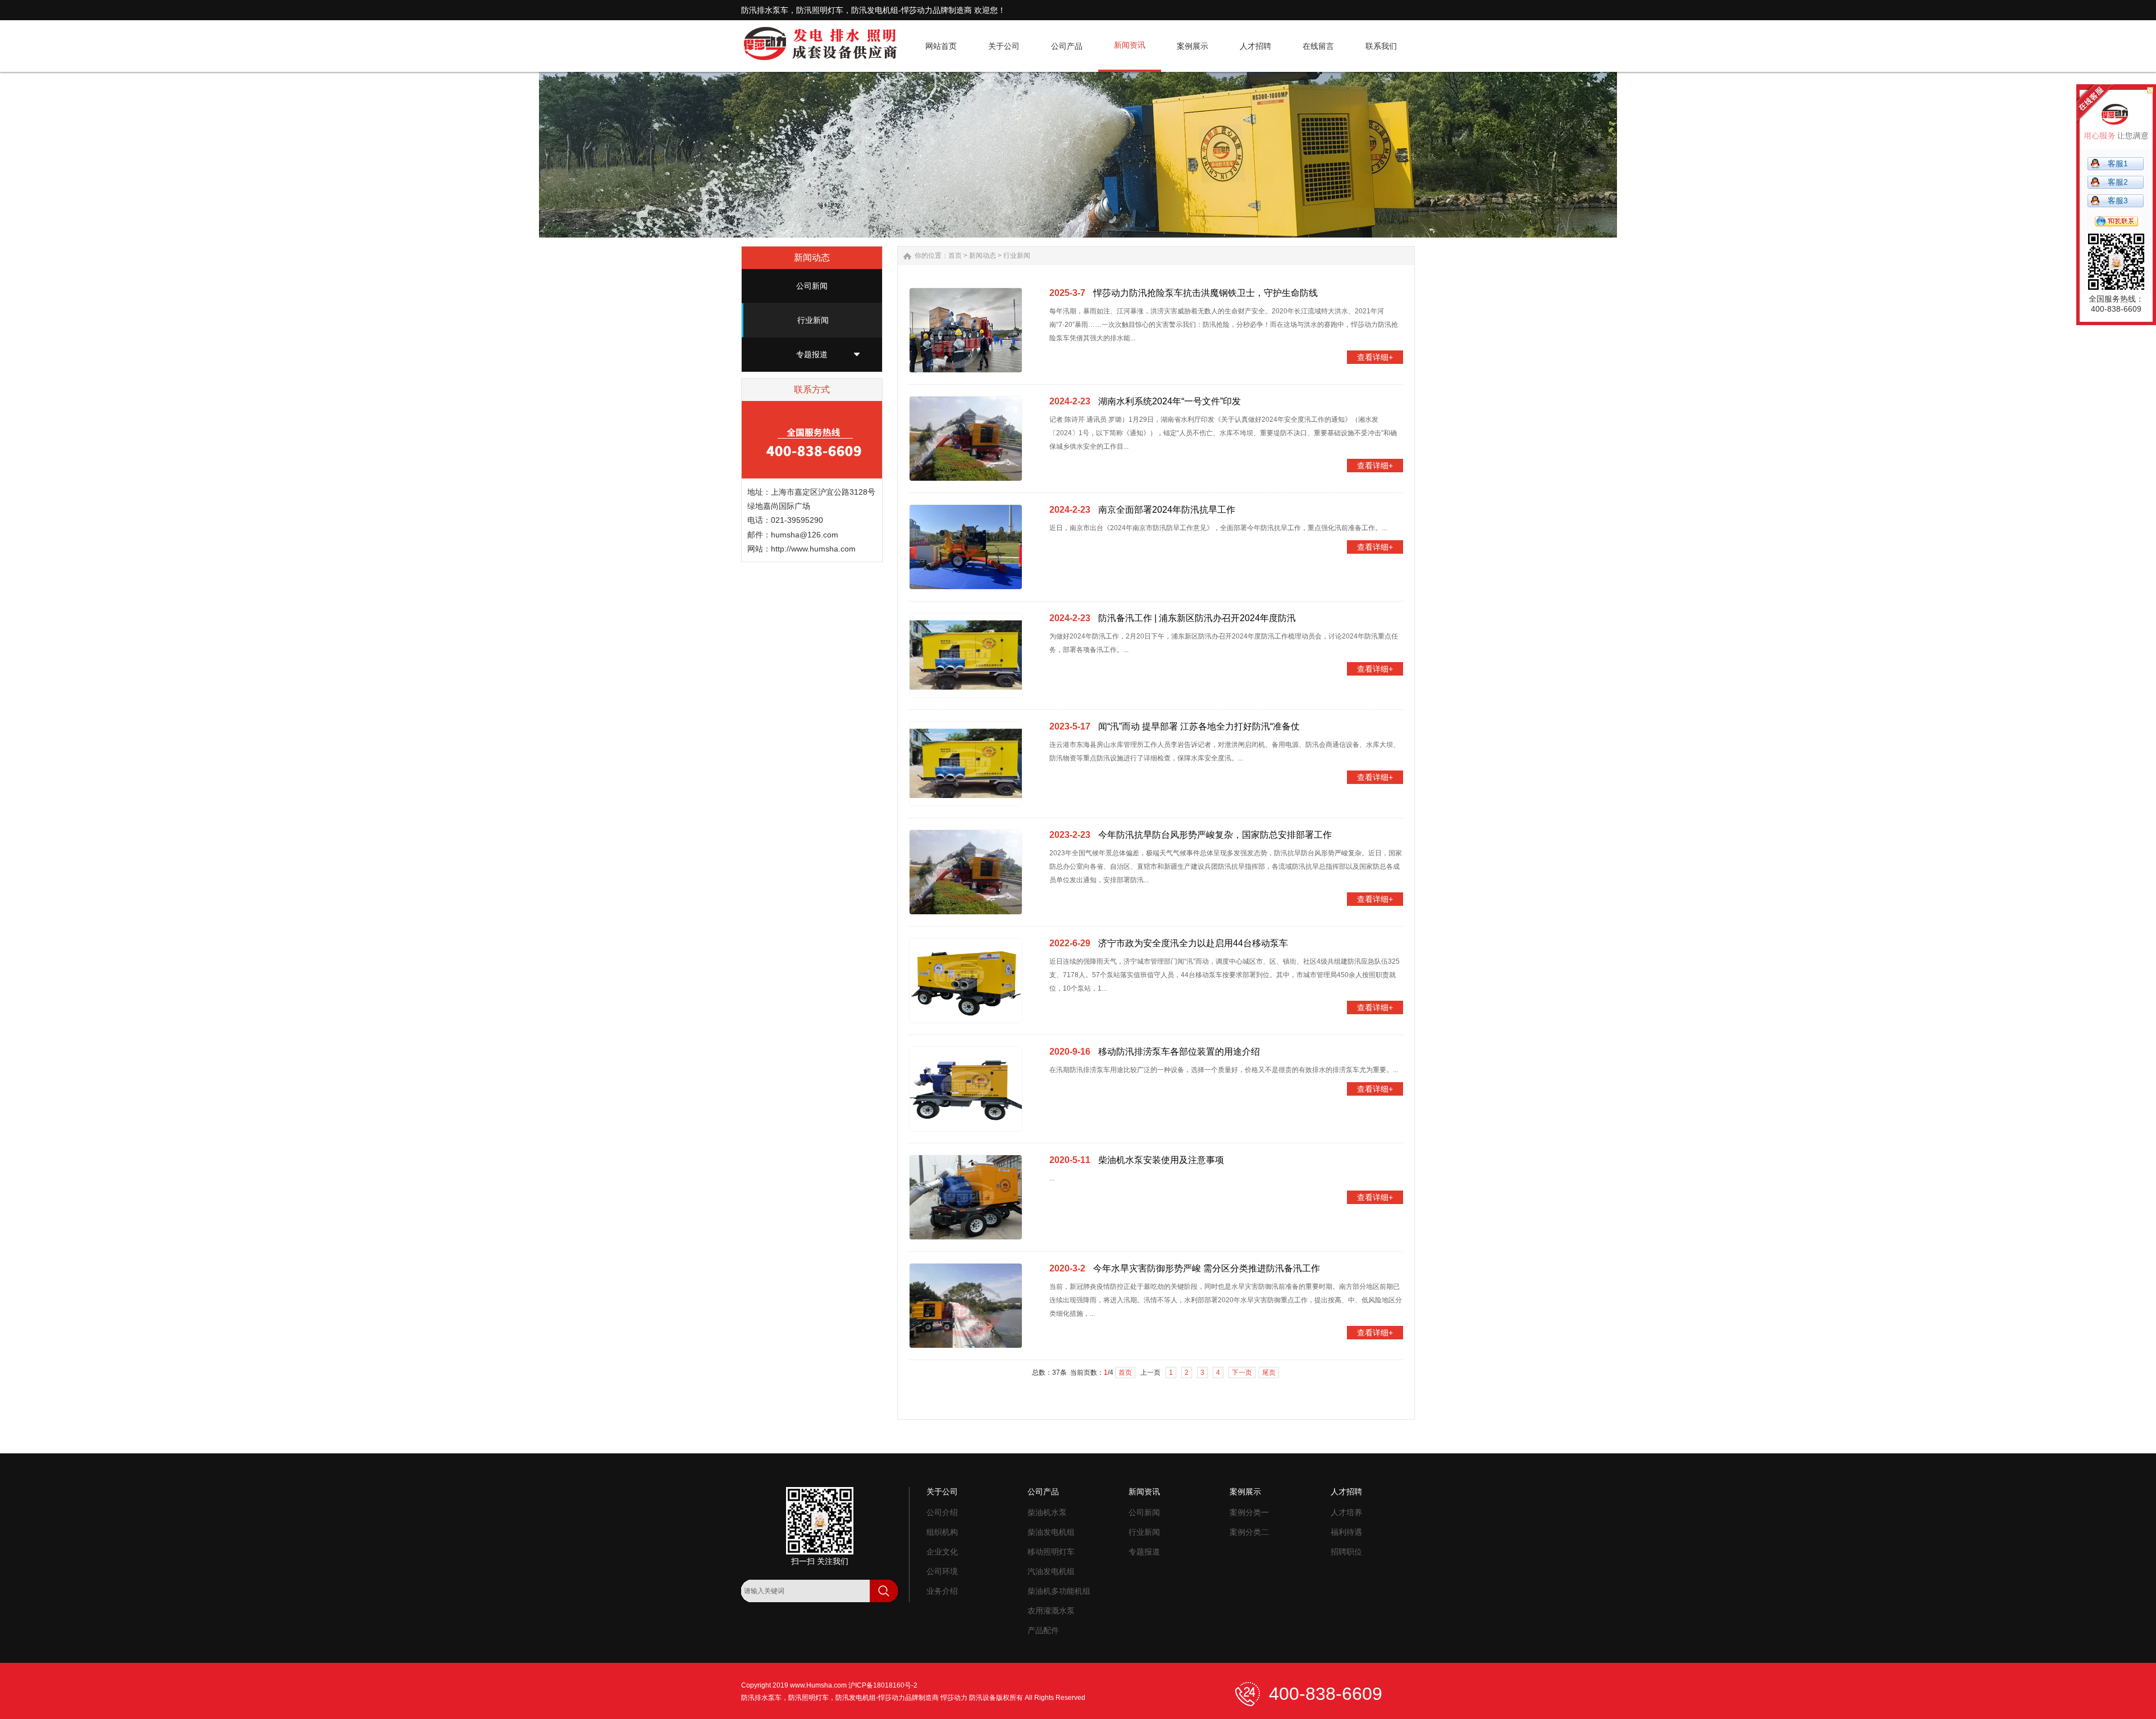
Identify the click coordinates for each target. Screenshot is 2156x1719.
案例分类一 (1249, 1512)
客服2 (2118, 182)
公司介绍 (942, 1512)
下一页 (1242, 1373)
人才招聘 (1346, 1492)
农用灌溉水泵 (1051, 1611)
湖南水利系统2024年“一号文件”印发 (1170, 401)
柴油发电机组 (1051, 1532)
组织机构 (942, 1532)
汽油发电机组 (1051, 1571)
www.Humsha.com (818, 1685)
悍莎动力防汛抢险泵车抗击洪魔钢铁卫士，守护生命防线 (1205, 293)
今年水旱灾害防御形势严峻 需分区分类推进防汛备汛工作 (1207, 1268)
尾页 (1269, 1373)
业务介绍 (942, 1591)
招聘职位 (1346, 1552)
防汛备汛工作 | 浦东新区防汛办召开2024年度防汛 (1197, 618)
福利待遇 (1346, 1532)
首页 (955, 256)
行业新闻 (813, 320)
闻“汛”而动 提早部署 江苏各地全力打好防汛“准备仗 (1199, 726)
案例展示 (1245, 1492)
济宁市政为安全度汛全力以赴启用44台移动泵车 (1193, 943)
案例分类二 (1249, 1532)
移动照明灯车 (1051, 1552)
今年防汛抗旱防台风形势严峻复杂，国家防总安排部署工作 (1215, 835)
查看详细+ (1375, 357)
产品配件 (1043, 1630)
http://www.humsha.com (813, 549)
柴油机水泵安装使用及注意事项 (1161, 1160)
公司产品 (1043, 1492)
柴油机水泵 (1047, 1512)
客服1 (2118, 163)
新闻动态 (983, 256)
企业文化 (942, 1552)
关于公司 (942, 1492)
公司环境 (942, 1571)
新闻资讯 (1144, 1492)
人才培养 (1346, 1512)
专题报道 (812, 354)
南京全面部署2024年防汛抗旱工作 (1167, 510)
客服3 (2118, 200)
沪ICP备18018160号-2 (883, 1685)
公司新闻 (812, 286)
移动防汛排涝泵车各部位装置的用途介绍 (1179, 1052)
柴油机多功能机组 (1059, 1591)
